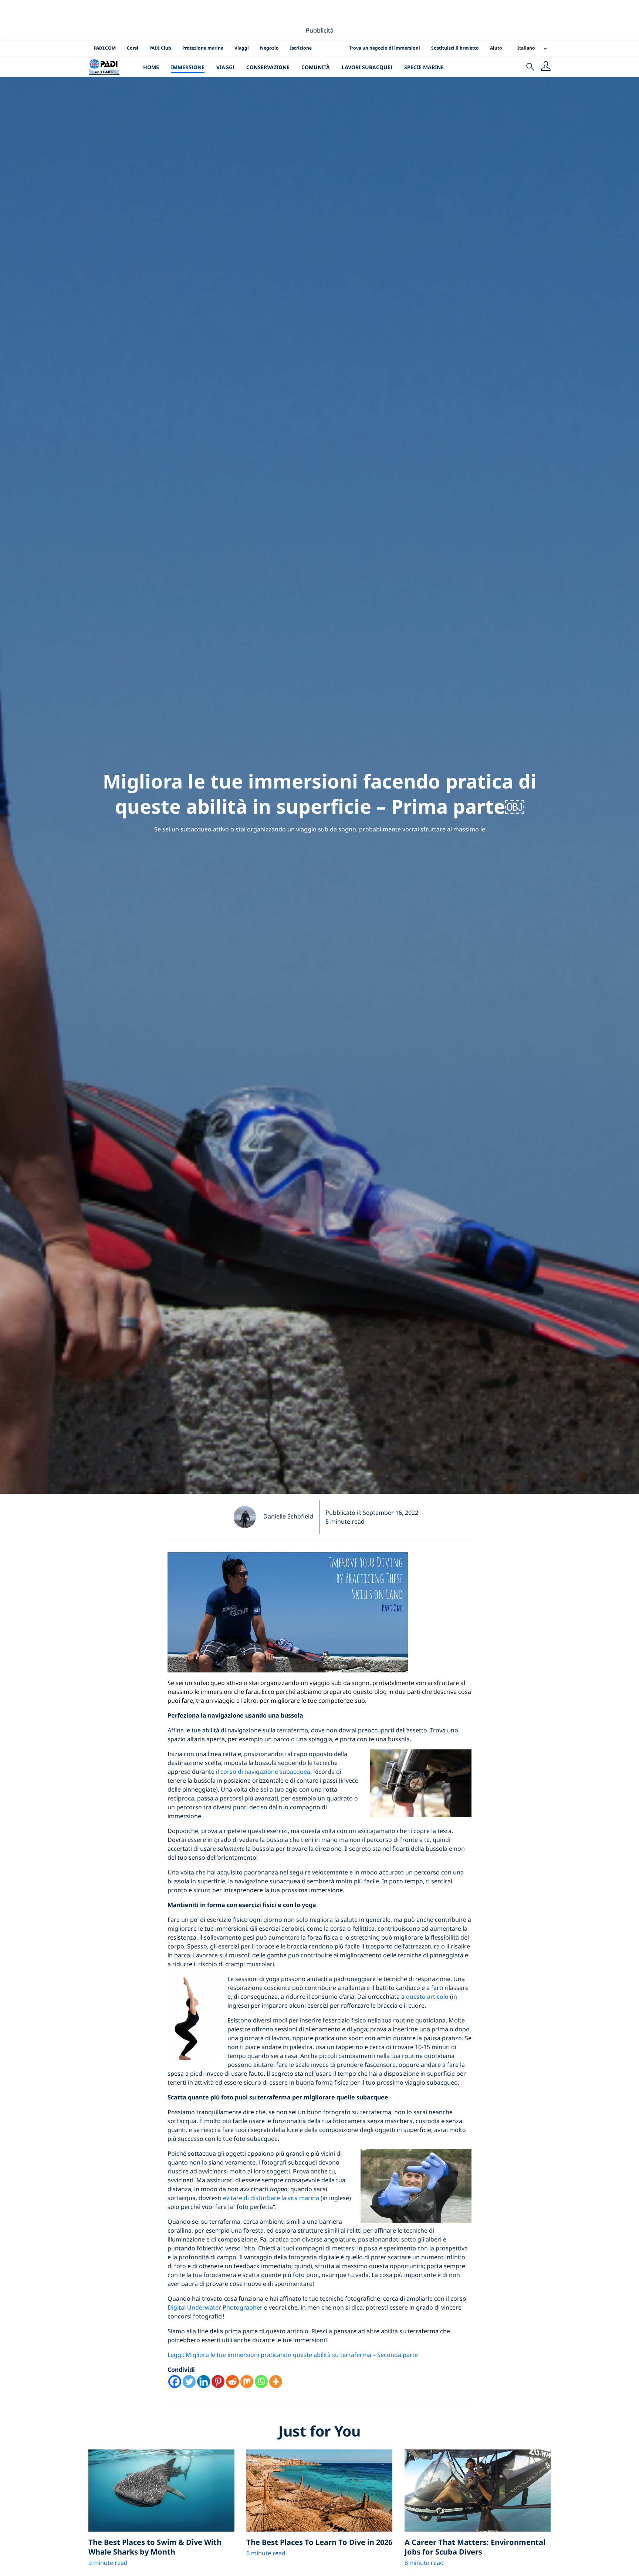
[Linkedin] (204, 2382)
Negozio (269, 48)
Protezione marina (203, 48)
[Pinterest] (218, 2382)
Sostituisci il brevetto (455, 48)
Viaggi (242, 48)
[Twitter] (189, 2382)
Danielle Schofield (288, 1516)
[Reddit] (232, 2382)
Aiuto (496, 48)
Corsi (133, 48)
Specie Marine (424, 67)
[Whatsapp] (261, 2382)
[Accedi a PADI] (546, 67)
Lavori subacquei (367, 67)
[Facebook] (175, 2382)
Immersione (188, 67)
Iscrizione (301, 48)
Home (151, 67)
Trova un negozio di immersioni (385, 48)
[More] (276, 2382)
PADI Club (160, 48)
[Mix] (247, 2382)
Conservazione (268, 67)
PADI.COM (105, 48)
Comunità (316, 67)
